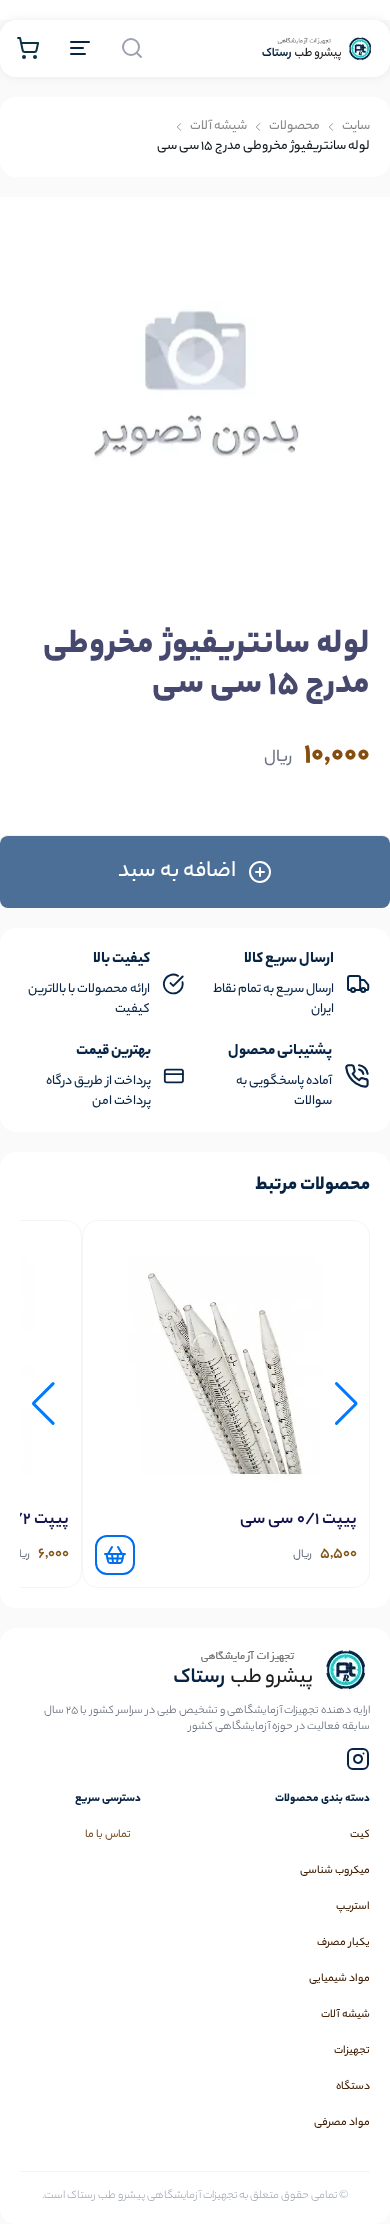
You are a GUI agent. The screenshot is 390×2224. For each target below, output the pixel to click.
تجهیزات (352, 2051)
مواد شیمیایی (339, 1979)
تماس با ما (355, 191)
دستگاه (353, 2087)
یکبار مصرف (343, 1943)
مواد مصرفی (342, 2123)
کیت (360, 1835)
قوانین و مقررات (342, 150)
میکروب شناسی (335, 1871)
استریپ (353, 1907)
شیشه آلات (345, 2015)
